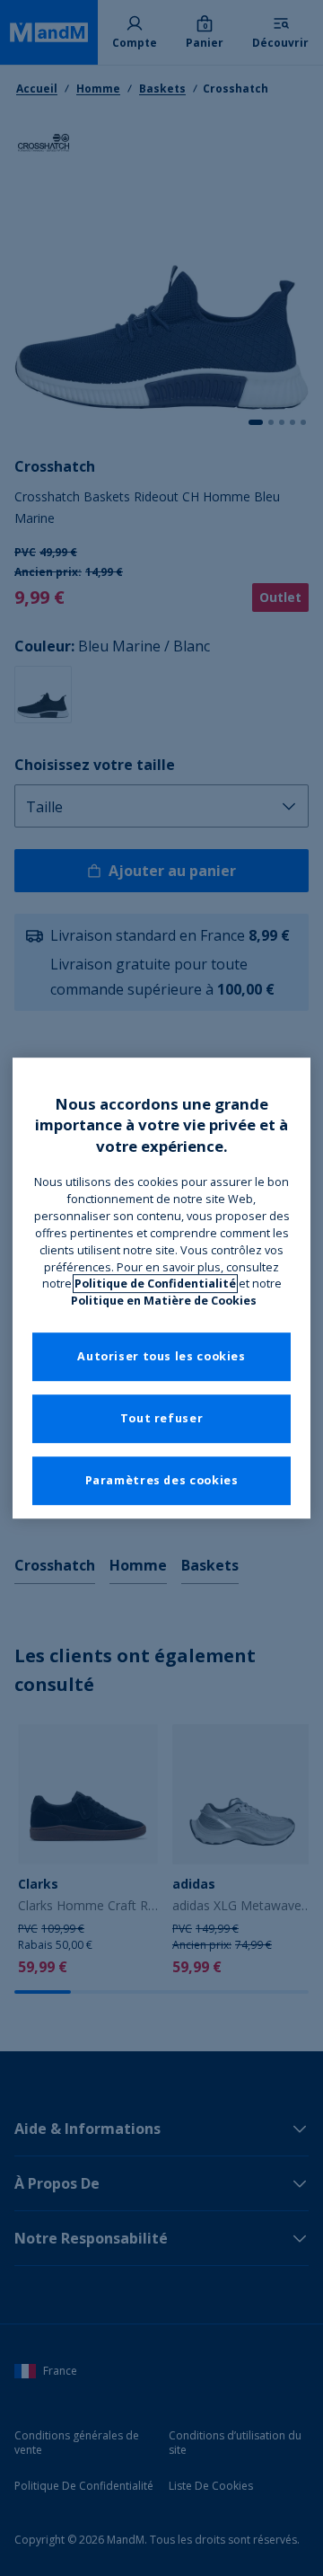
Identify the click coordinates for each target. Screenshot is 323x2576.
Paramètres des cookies (162, 1481)
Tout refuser (162, 1419)
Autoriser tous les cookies (161, 1357)
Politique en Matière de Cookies (164, 1301)
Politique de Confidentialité (155, 1284)
